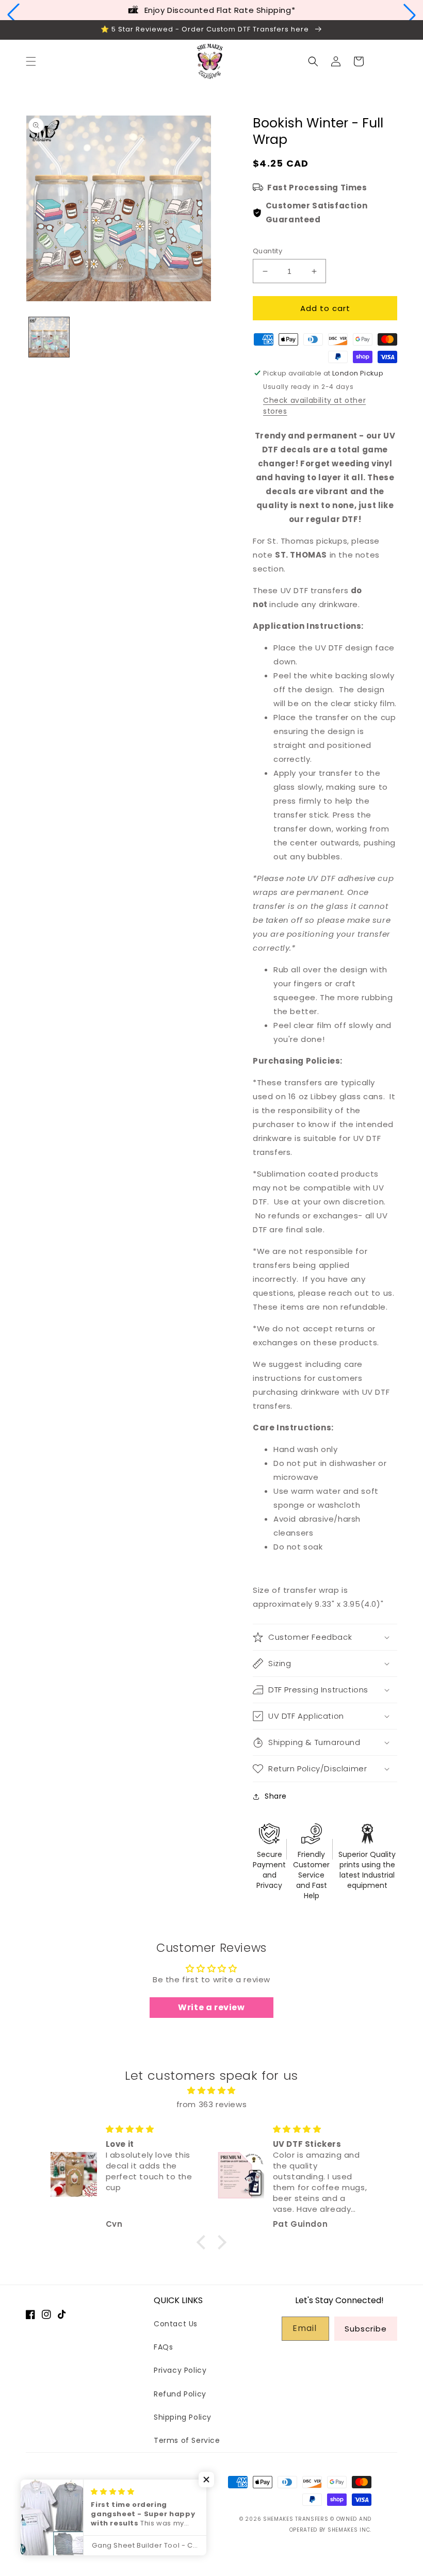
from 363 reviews (212, 2104)
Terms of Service (187, 2440)
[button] (13, 15)
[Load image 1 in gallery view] (49, 337)
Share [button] (276, 1796)
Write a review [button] (211, 2007)
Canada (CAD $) (92, 2509)
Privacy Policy (180, 2370)
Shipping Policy (183, 2417)
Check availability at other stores (314, 406)
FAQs (163, 2347)
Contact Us (176, 2324)
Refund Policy (180, 2394)
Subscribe (366, 2329)
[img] (211, 2090)
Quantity (267, 251)
